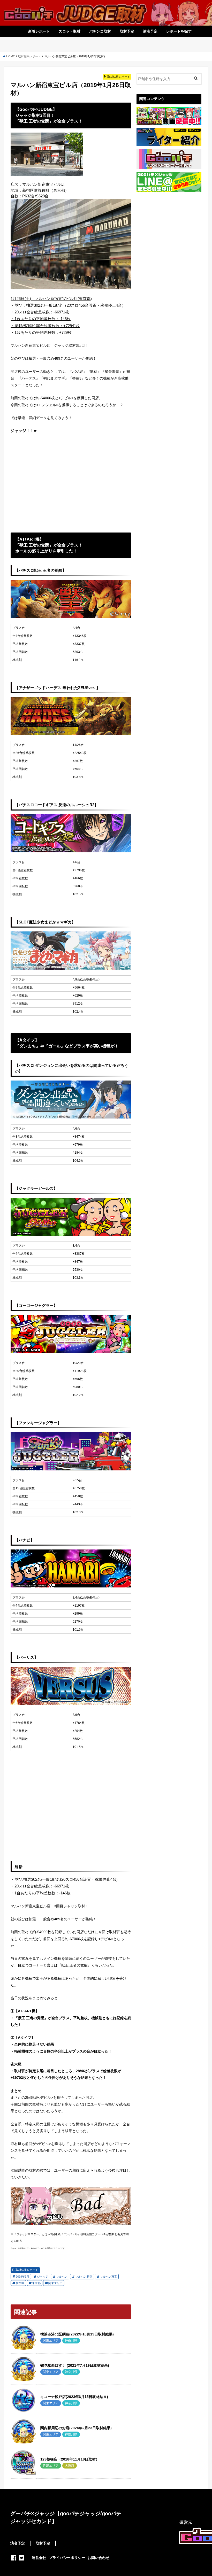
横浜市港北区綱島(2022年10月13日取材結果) (77, 2334)
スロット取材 (70, 31)
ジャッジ (43, 2277)
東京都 (36, 2283)
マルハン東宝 (109, 2277)
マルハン (62, 2277)
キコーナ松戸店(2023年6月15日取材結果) (74, 2397)
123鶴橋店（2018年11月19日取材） (70, 2459)
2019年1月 (22, 2277)
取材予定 (127, 31)
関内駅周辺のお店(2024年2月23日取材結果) (76, 2428)
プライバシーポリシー (67, 2558)
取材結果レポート (27, 2270)
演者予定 (150, 31)
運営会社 (39, 2558)
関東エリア (55, 2283)
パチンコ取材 (100, 31)
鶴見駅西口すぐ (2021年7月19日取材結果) (75, 2365)
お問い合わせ (99, 2558)
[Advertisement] (71, 483)
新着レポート (39, 31)
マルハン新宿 (84, 2277)
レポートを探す (179, 31)
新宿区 (20, 2283)
